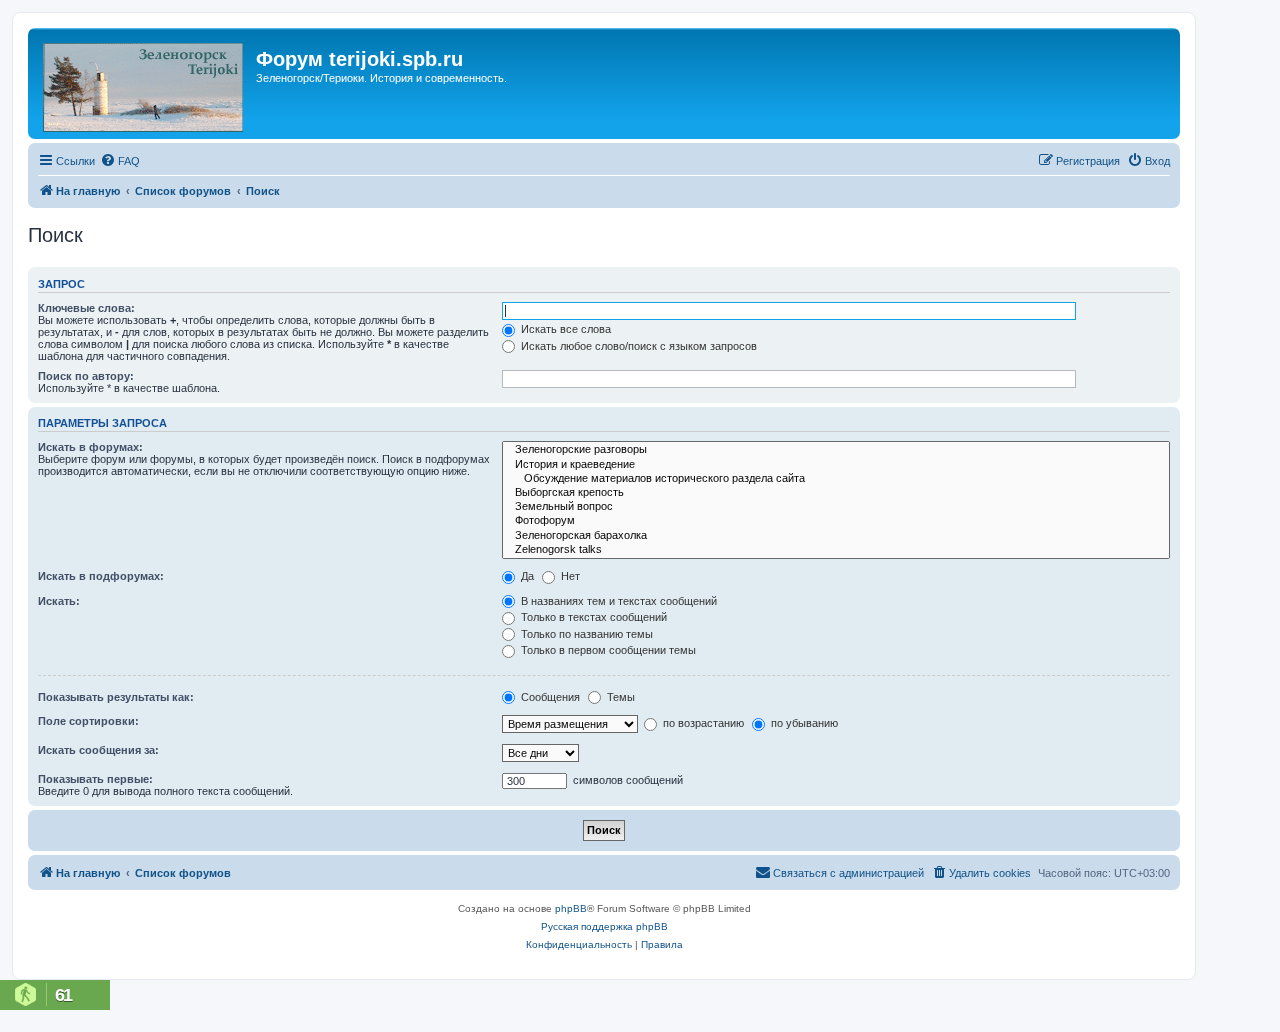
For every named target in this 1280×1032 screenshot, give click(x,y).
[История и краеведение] (836, 465)
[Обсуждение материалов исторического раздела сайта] (836, 479)
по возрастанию (702, 723)
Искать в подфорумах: (101, 576)
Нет (569, 576)
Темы (619, 697)
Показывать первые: (95, 779)
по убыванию (803, 723)
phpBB (571, 908)
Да (526, 576)
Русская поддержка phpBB (604, 926)
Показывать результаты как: (116, 697)
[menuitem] (120, 161)
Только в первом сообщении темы (607, 650)
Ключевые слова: (86, 308)
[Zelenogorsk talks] (836, 550)
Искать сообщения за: (98, 750)
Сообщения (549, 697)
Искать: (59, 601)
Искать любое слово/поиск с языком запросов (637, 346)
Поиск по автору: (86, 376)
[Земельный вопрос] (836, 507)
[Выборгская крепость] (836, 493)
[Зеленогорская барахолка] (836, 536)
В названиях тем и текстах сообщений (617, 601)
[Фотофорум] (836, 521)
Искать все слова (564, 329)
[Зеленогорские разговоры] (836, 450)
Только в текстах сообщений (592, 617)
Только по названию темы (585, 634)
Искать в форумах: (90, 447)
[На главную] (144, 83)
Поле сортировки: (88, 721)
